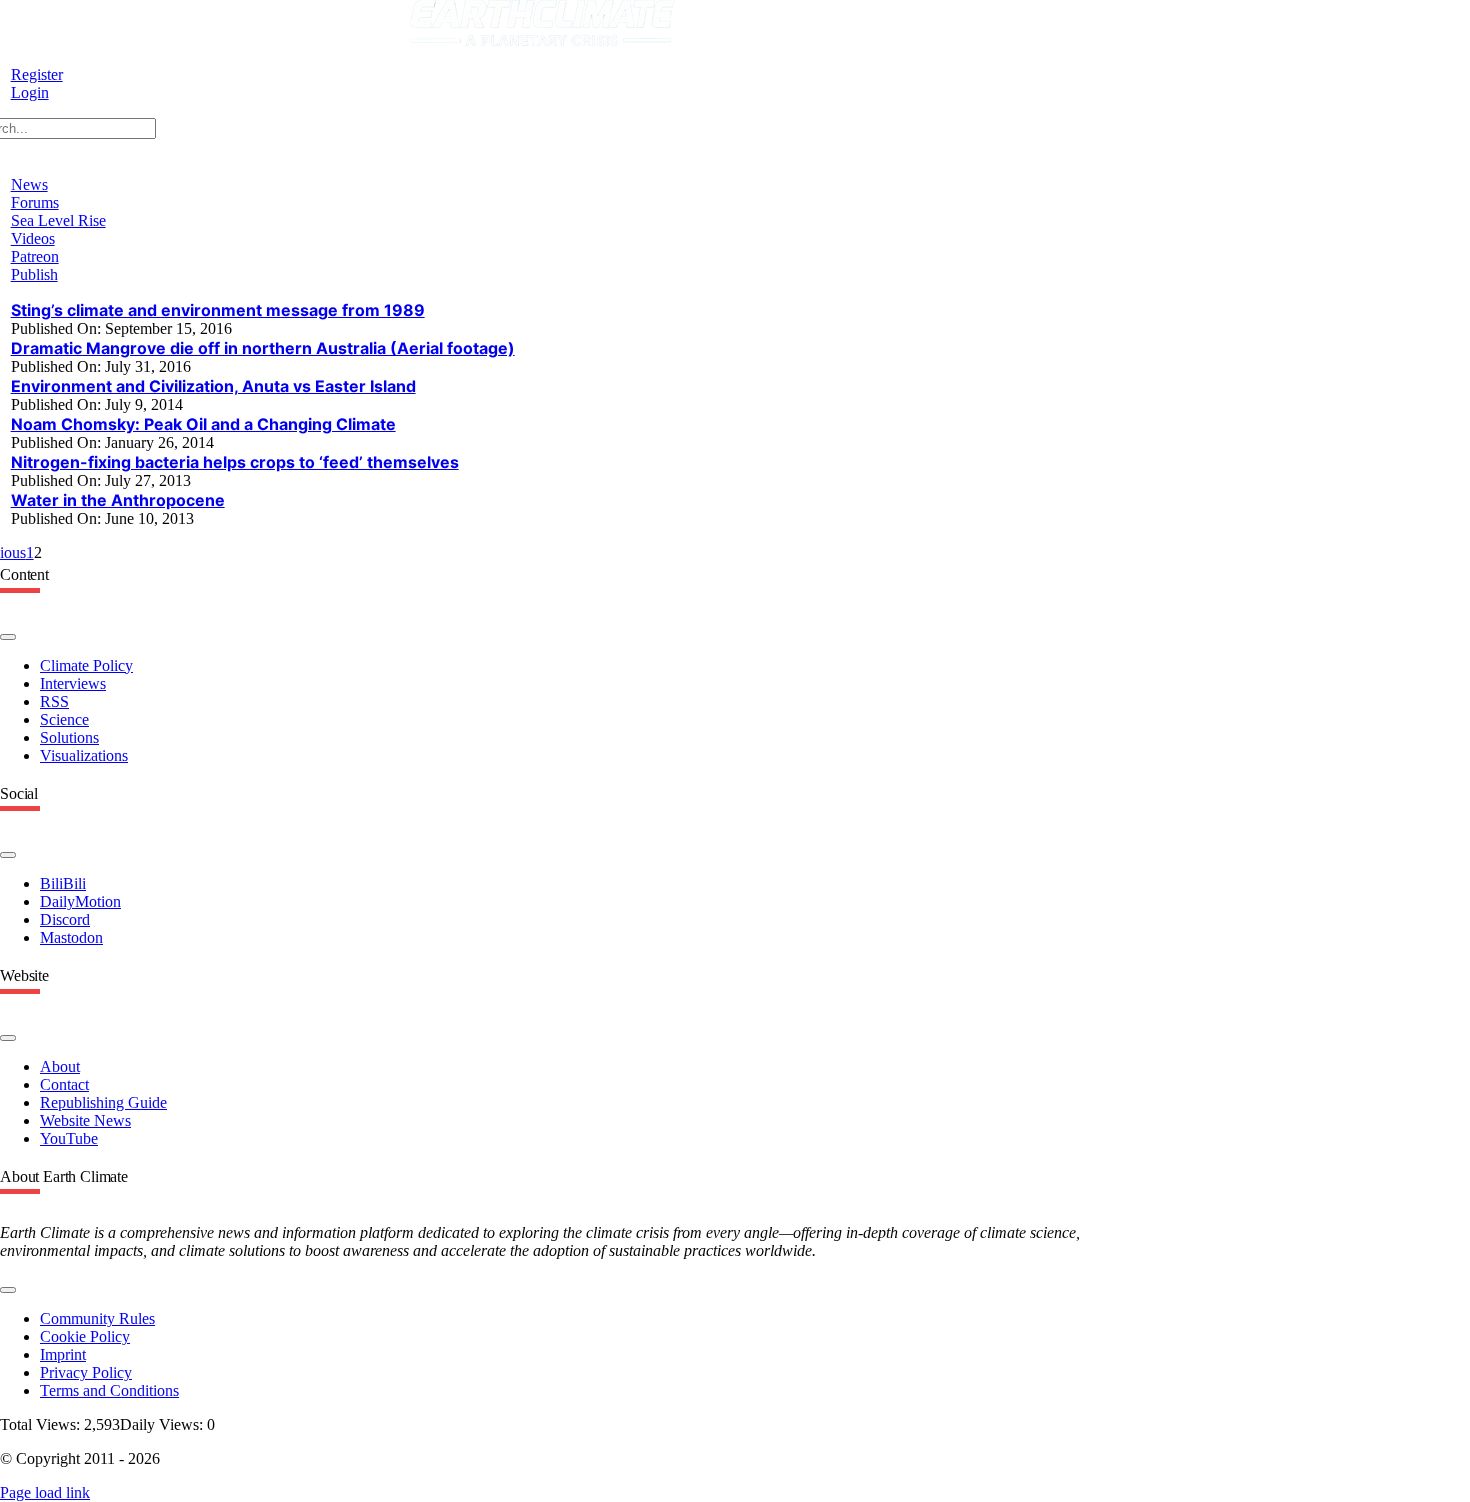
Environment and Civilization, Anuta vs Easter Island (213, 386)
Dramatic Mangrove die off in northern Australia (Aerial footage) (263, 348)
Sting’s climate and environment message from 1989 (218, 310)
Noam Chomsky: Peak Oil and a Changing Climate (203, 424)
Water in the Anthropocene (118, 500)
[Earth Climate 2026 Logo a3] (542, 40)
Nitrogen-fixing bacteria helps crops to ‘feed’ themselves (235, 462)
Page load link (45, 1492)
